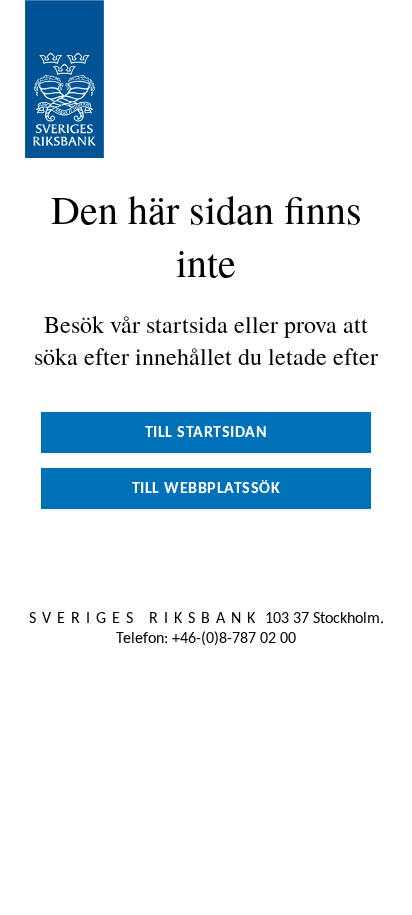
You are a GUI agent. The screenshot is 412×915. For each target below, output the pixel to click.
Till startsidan (206, 433)
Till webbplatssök (206, 489)
